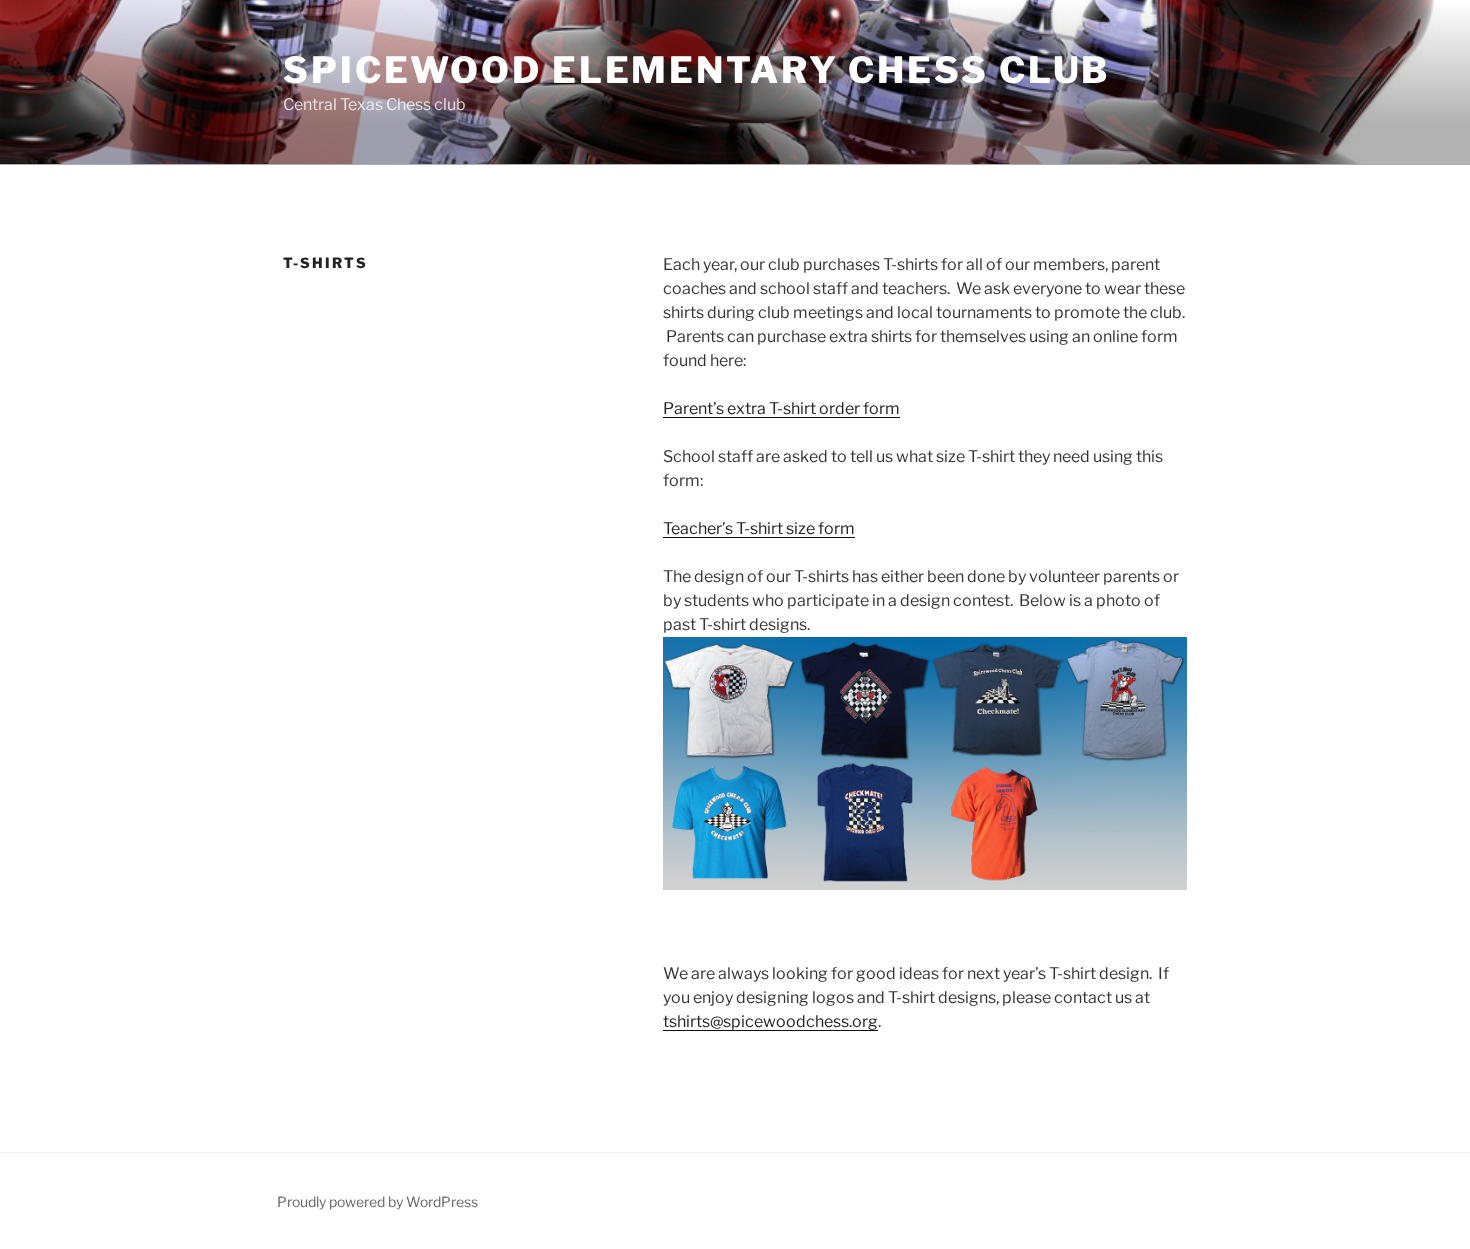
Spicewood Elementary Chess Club (696, 70)
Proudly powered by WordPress (377, 1201)
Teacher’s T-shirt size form (759, 528)
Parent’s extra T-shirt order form (781, 408)
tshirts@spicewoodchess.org (770, 1021)
